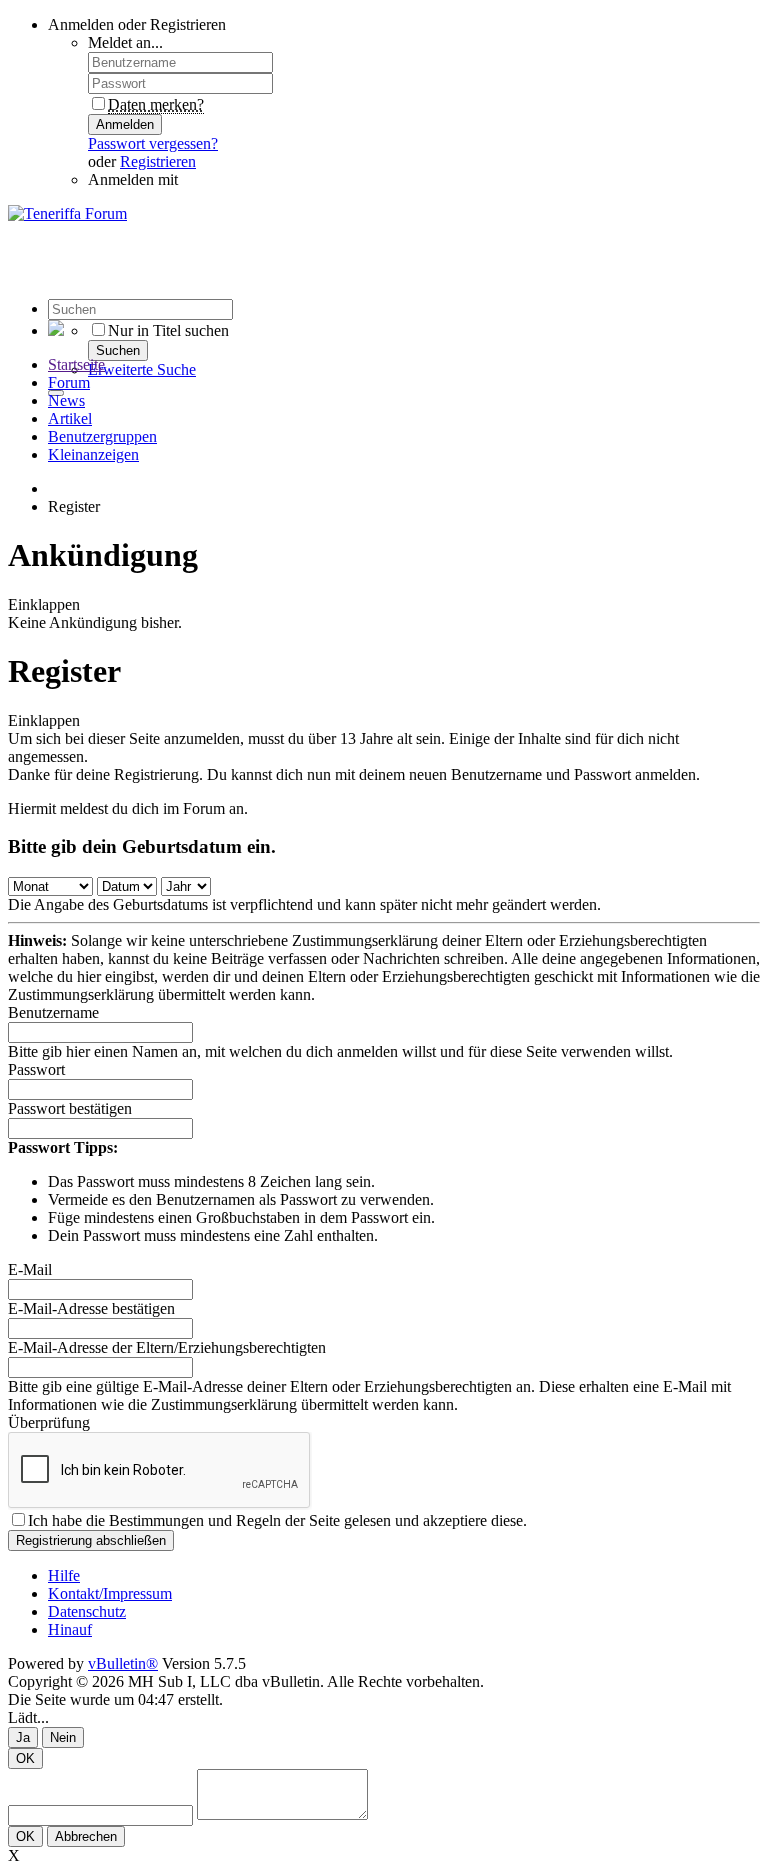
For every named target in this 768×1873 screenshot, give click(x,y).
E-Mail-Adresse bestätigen (91, 1308)
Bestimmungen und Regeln (195, 1520)
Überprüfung (49, 1422)
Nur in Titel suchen (168, 330)
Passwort (36, 1069)
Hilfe (64, 1575)
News (66, 400)
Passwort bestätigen (70, 1108)
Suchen (118, 350)
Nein (63, 1737)
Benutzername (53, 1012)
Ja (23, 1737)
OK (25, 1758)
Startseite (76, 364)
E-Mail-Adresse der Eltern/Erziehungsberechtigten (167, 1347)
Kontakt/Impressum (110, 1593)
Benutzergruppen (102, 436)
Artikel (70, 418)
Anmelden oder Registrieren (137, 24)
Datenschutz (87, 1611)
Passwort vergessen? (153, 143)
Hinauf (70, 1629)
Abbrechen (86, 1836)
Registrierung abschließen (91, 1540)
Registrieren (158, 161)
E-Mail (30, 1269)
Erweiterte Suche (142, 369)
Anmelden (125, 124)
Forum (69, 382)
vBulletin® (123, 1663)
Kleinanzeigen (93, 454)
